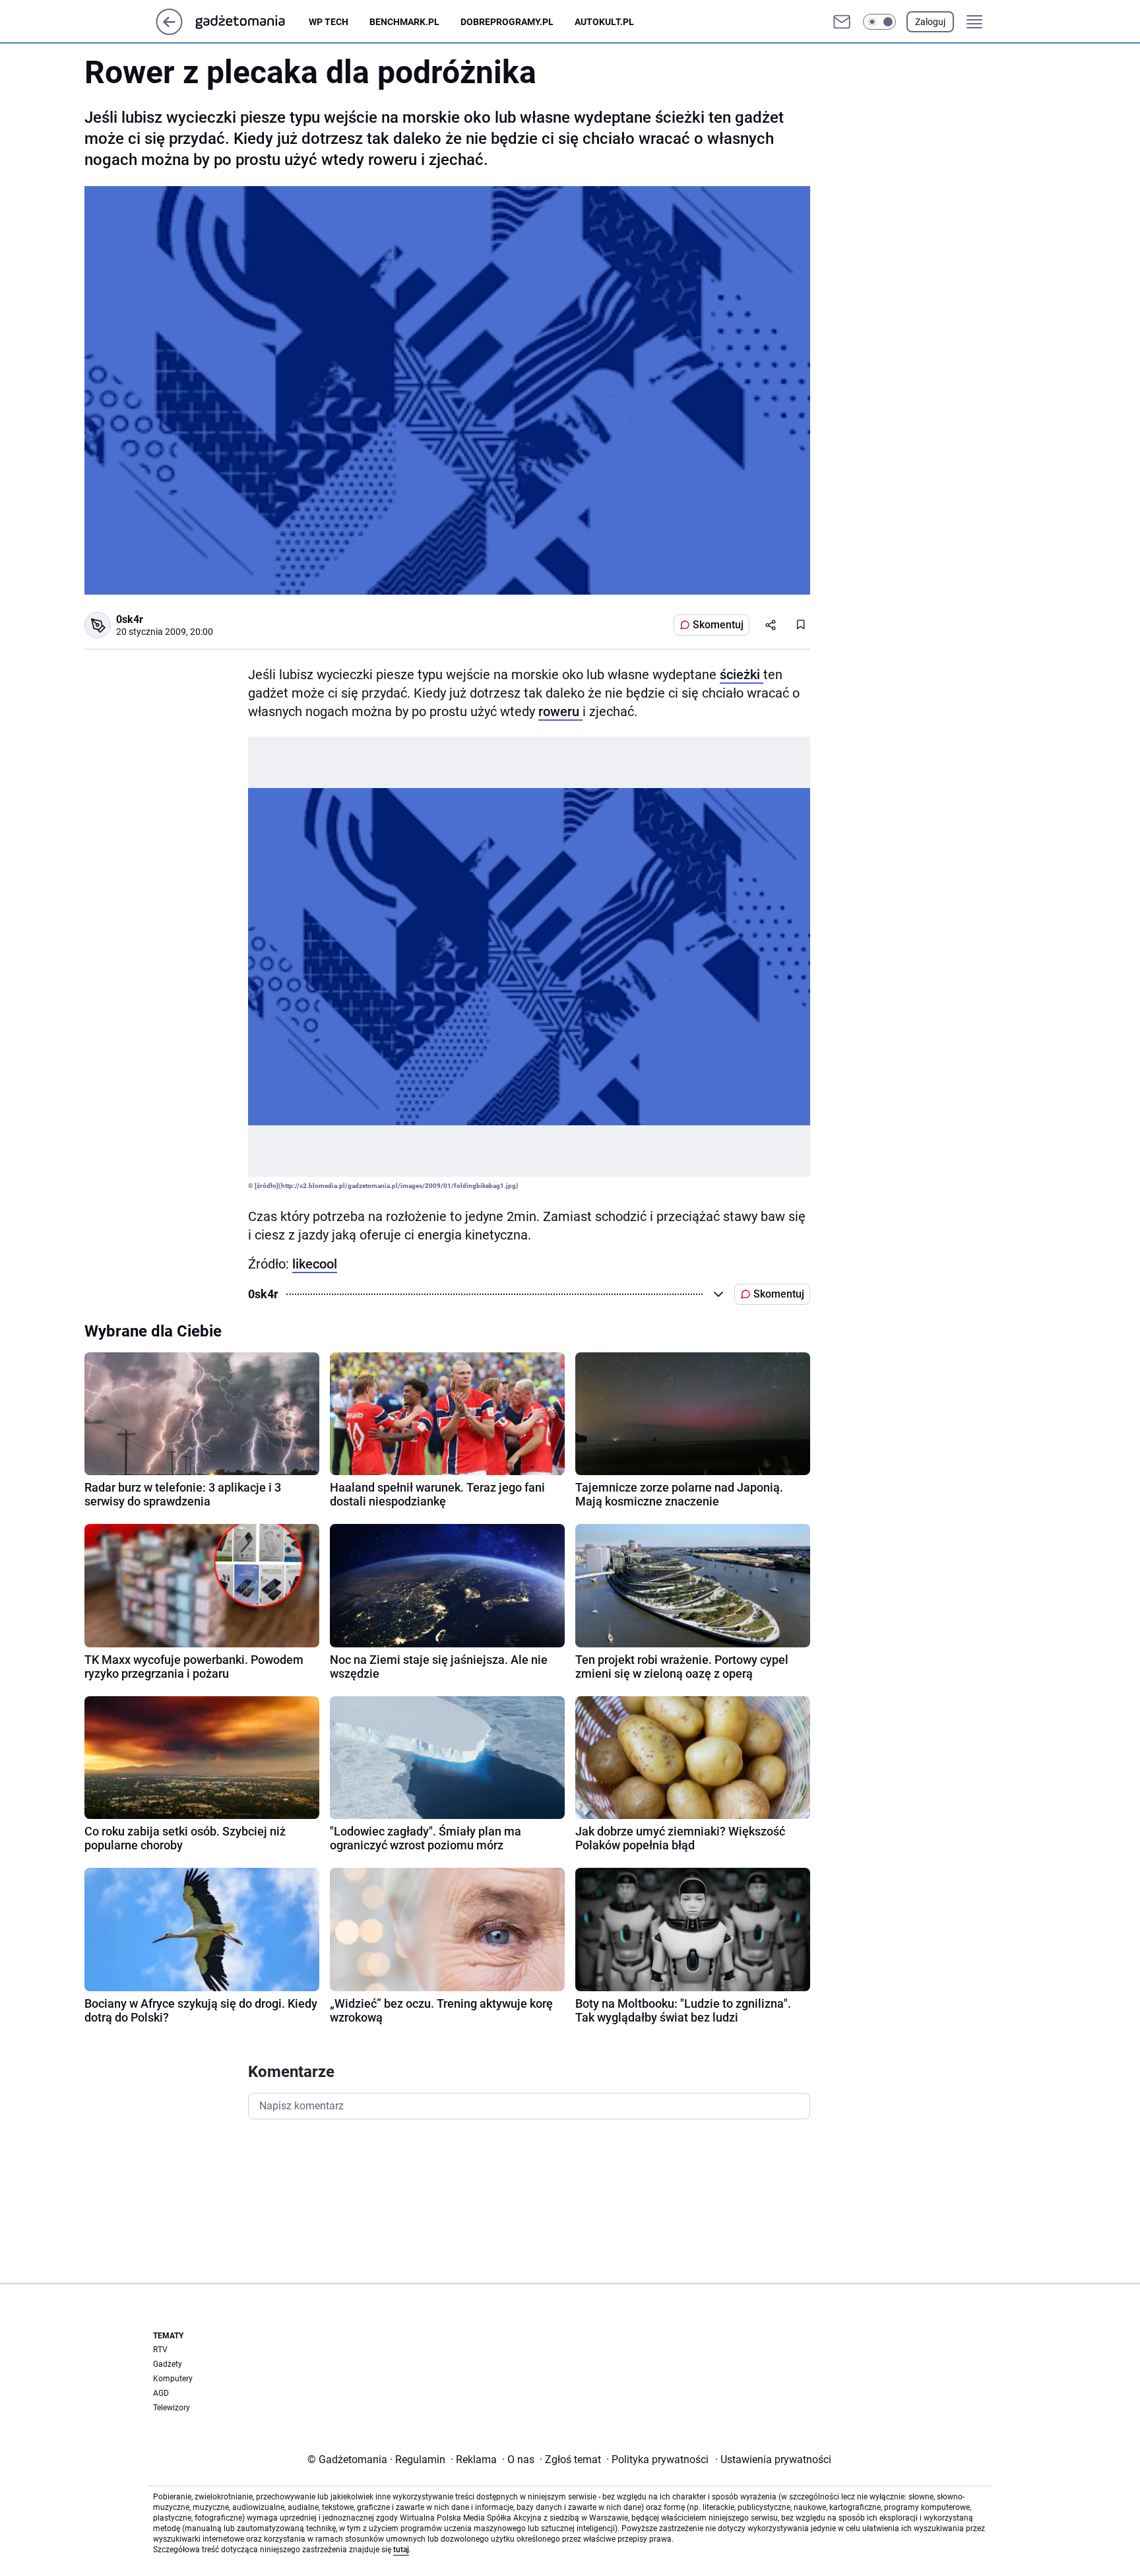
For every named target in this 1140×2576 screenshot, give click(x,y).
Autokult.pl (604, 22)
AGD (161, 2393)
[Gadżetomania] (251, 22)
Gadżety (168, 2364)
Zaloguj (930, 22)
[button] (879, 22)
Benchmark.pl (404, 22)
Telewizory (172, 2408)
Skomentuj (718, 625)
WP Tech (329, 22)
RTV (160, 2350)
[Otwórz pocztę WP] (842, 22)
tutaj (401, 2550)
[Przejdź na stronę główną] (169, 31)
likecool (315, 1264)
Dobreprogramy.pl (507, 22)
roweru (560, 711)
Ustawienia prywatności (773, 2460)
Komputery (173, 2379)
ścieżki (742, 675)
